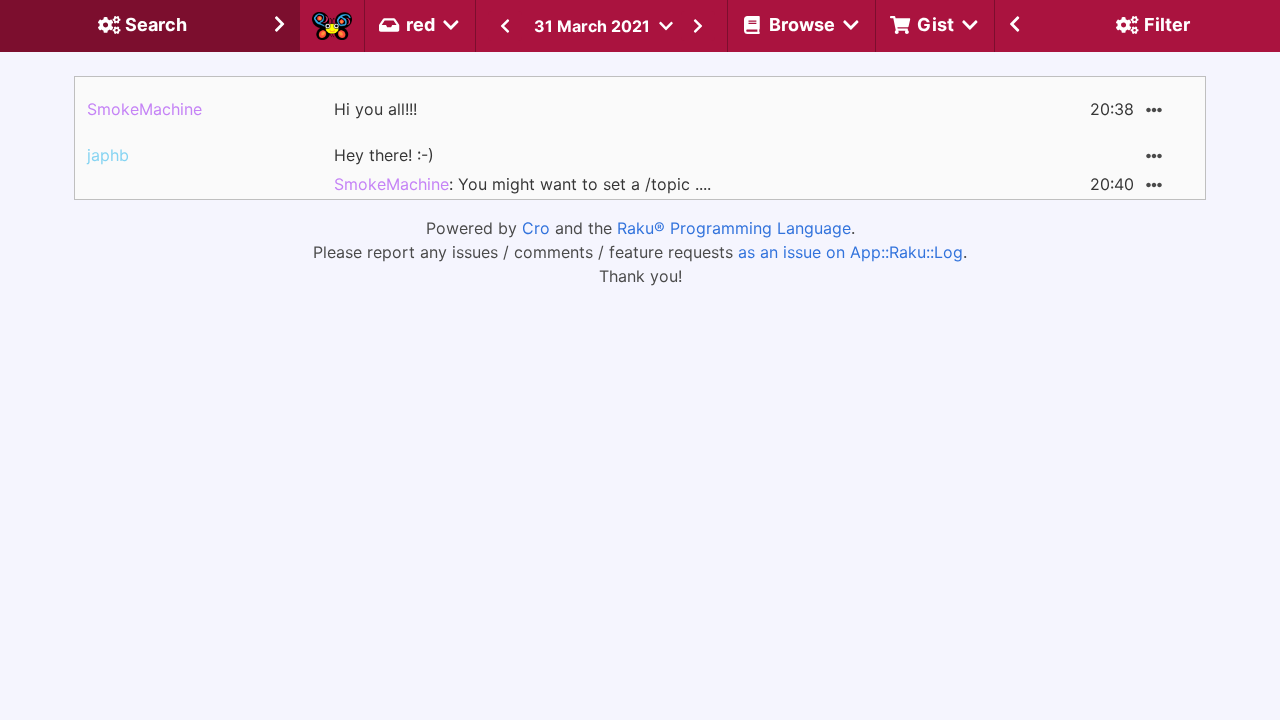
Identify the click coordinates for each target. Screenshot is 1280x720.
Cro (536, 228)
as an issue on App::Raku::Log (850, 252)
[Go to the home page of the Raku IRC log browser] (332, 26)
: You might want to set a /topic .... (522, 184)
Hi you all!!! (375, 109)
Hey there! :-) (384, 155)
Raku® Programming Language (734, 228)
